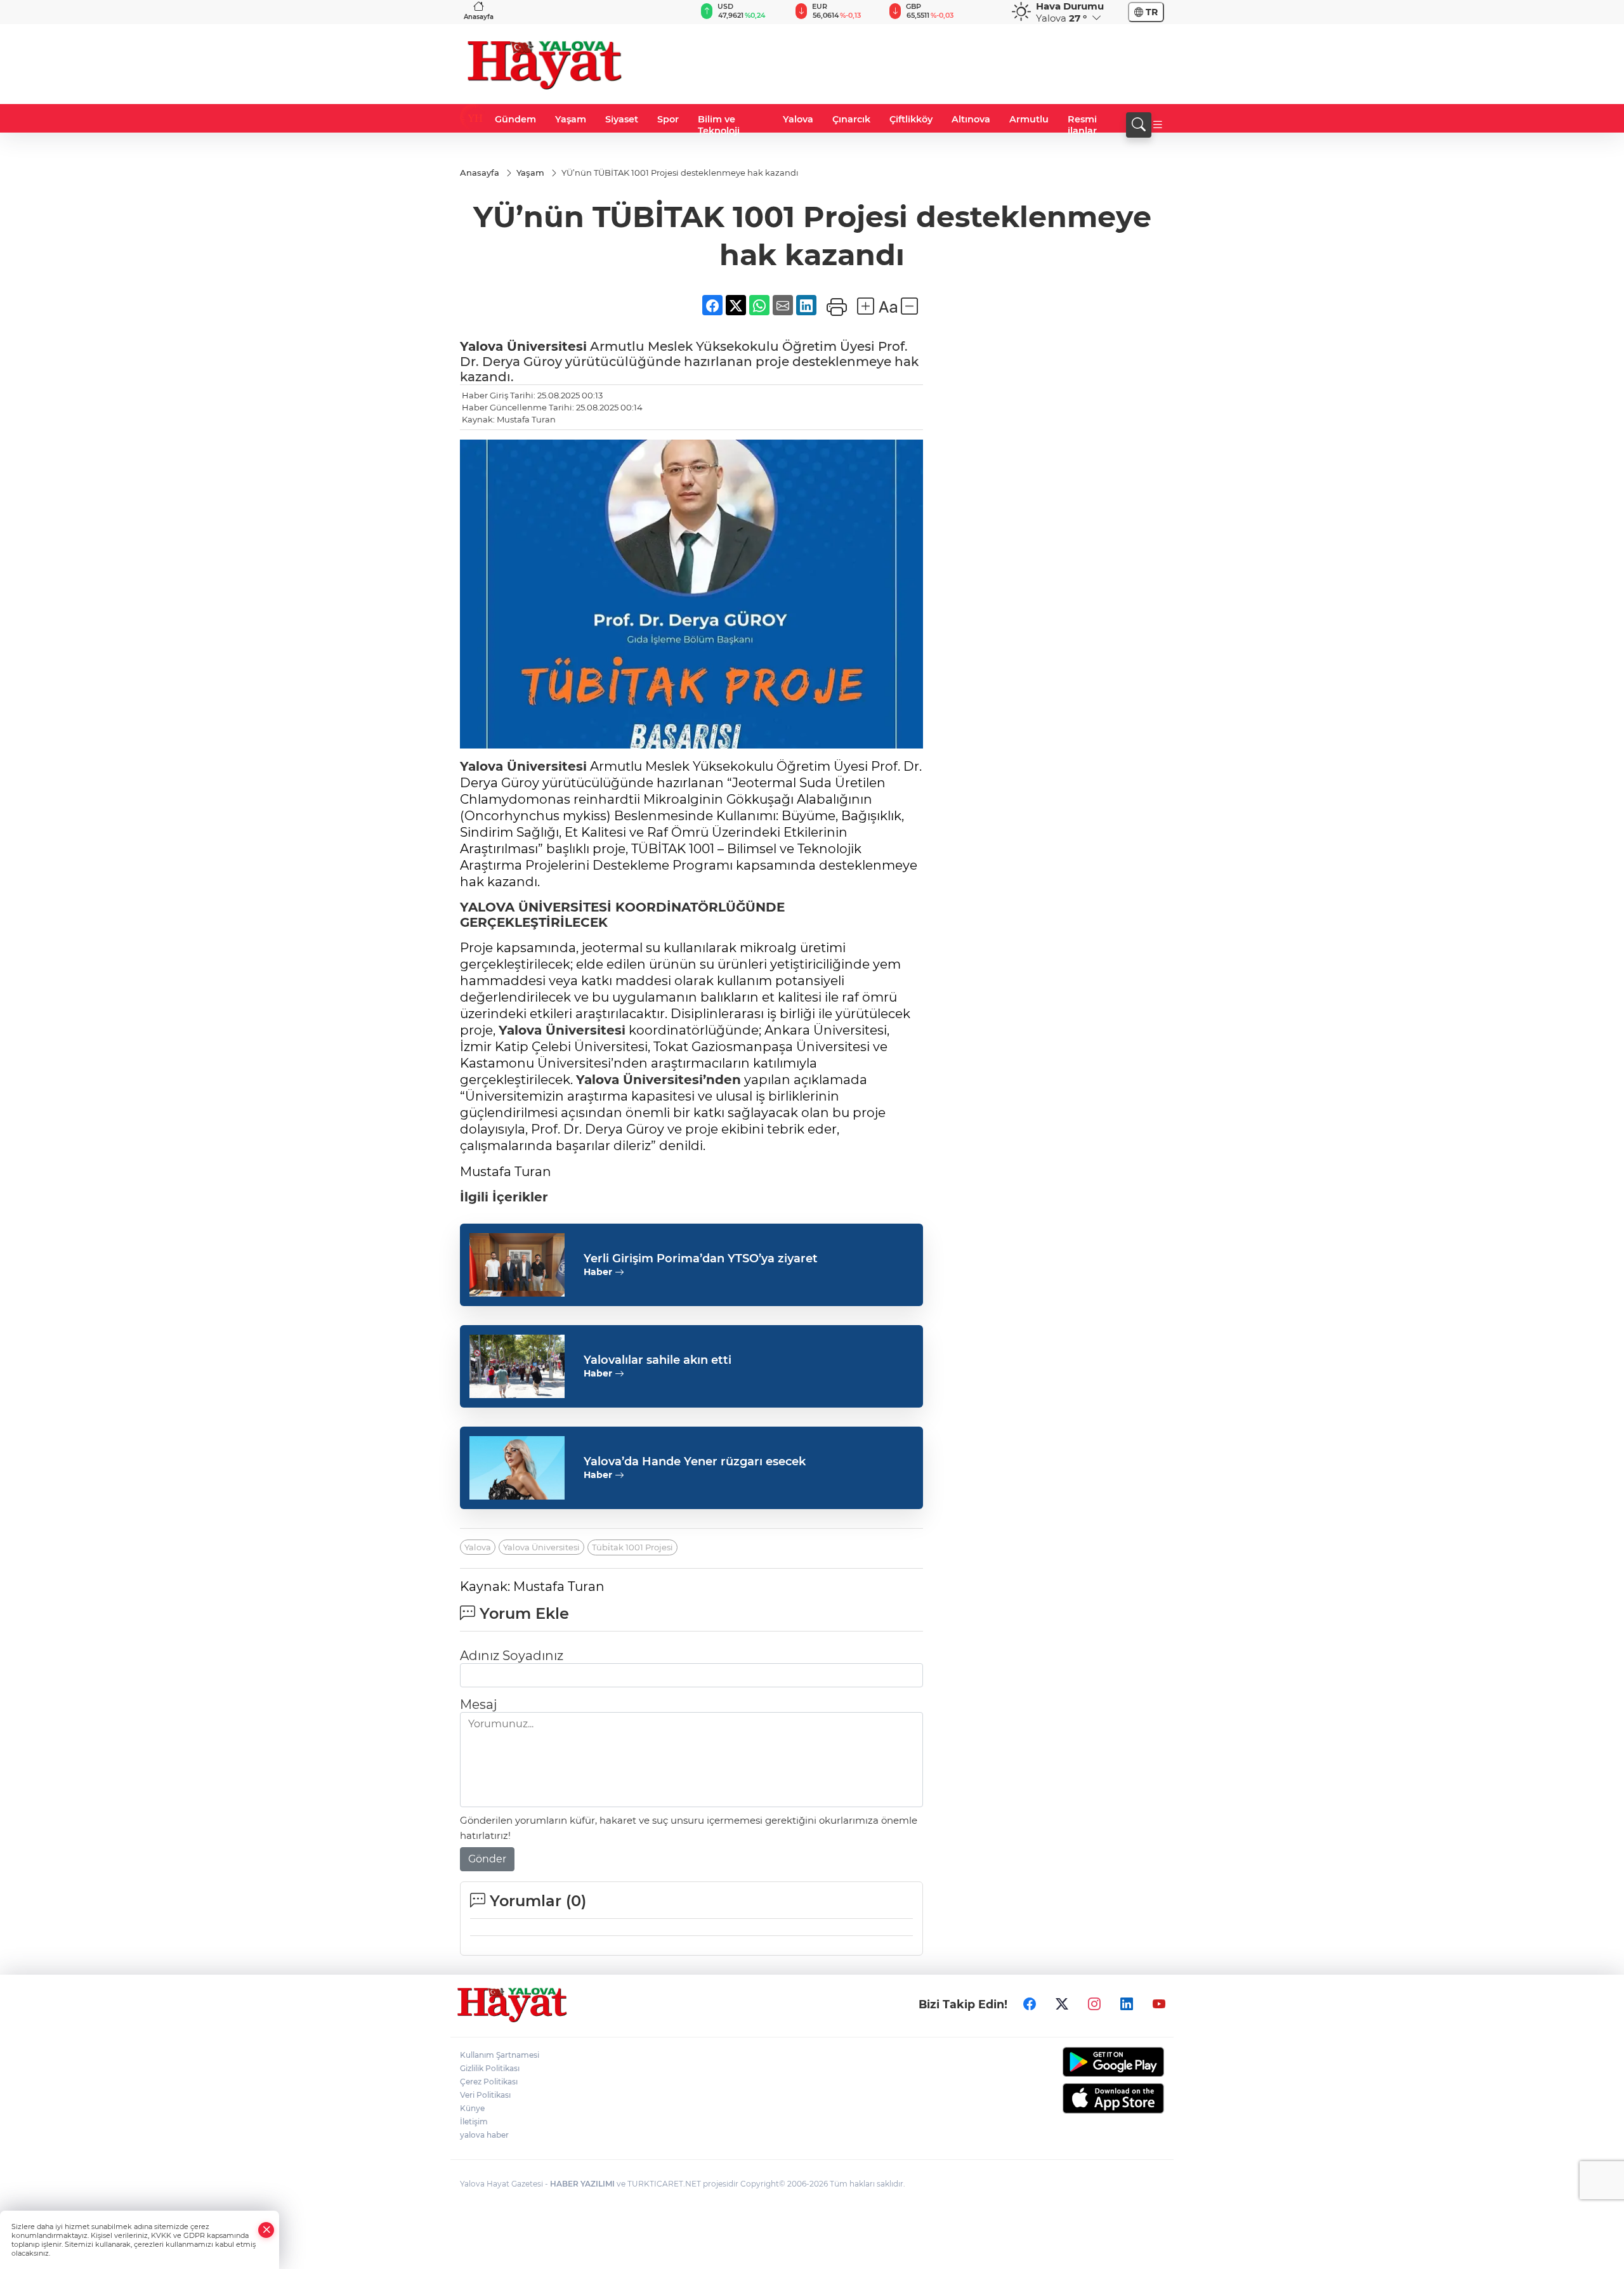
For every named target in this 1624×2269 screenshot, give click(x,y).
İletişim (474, 2122)
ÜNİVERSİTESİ (563, 907)
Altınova (971, 119)
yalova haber (484, 2135)
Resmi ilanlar (1082, 125)
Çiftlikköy (911, 119)
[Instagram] (1094, 2004)
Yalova (798, 119)
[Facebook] (1030, 2004)
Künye (472, 2108)
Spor (668, 119)
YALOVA (487, 907)
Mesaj (478, 1704)
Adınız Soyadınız (512, 1656)
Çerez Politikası (489, 2082)
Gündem (515, 119)
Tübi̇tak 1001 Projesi (632, 1547)
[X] (1062, 2004)
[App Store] (1083, 2098)
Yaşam (571, 119)
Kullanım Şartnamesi (500, 2055)
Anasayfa (479, 17)
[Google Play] (1083, 2062)
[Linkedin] (1127, 2004)
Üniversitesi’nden (680, 1080)
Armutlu (1029, 119)
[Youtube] (1159, 2004)
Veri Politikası (485, 2095)
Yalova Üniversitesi (541, 1547)
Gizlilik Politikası (490, 2068)
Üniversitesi (545, 346)
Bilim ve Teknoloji (719, 125)
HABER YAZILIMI (582, 2184)
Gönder (487, 1859)
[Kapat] (266, 2230)
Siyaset (622, 119)
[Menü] (1158, 125)
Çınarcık (851, 119)
